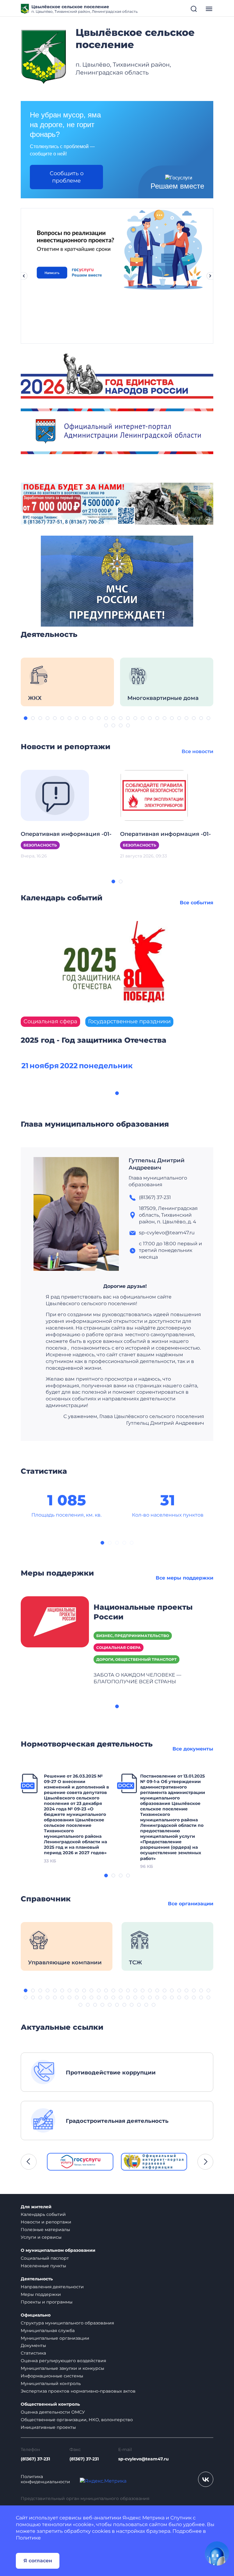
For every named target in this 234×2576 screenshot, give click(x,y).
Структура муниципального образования (67, 2323)
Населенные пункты (43, 2266)
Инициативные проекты (48, 2427)
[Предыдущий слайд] (24, 276)
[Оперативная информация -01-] (55, 795)
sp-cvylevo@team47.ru (144, 2459)
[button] (26, 718)
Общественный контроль (50, 2404)
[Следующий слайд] (210, 276)
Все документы (193, 1749)
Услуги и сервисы (41, 2237)
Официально (36, 2315)
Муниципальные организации (55, 2338)
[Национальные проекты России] (55, 1621)
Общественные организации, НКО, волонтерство (77, 2420)
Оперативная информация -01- (66, 834)
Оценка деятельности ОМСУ (53, 2412)
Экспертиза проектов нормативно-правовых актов (78, 2391)
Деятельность (37, 2279)
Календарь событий (43, 2214)
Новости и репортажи (46, 2222)
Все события (197, 903)
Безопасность (40, 845)
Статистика (33, 2353)
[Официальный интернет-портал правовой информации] (154, 2162)
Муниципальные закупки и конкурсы (62, 2368)
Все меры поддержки (184, 1578)
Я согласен (38, 2561)
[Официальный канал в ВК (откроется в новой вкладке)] (206, 2479)
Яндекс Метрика (144, 2518)
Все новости (197, 751)
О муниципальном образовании (58, 2250)
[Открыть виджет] (217, 2553)
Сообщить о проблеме (67, 177)
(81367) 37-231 (35, 2459)
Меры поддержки (41, 2294)
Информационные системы (52, 2376)
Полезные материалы (45, 2230)
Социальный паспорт (45, 2258)
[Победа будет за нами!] (117, 503)
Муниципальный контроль (51, 2383)
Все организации (191, 1904)
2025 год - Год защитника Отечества (94, 1040)
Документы (33, 2345)
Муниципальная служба (48, 2331)
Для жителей (36, 2207)
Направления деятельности (52, 2287)
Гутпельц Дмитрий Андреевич (157, 1164)
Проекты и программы (47, 2302)
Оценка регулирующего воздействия (63, 2361)
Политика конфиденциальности (45, 2479)
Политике (28, 2538)
